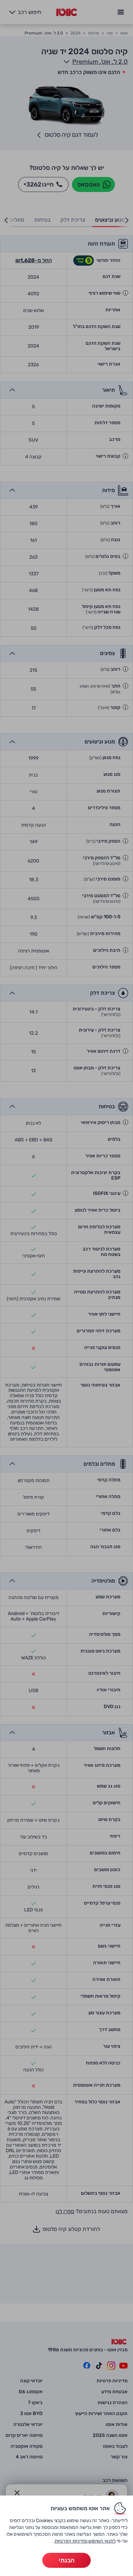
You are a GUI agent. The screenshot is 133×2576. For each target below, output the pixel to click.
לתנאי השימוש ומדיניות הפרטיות (85, 2541)
